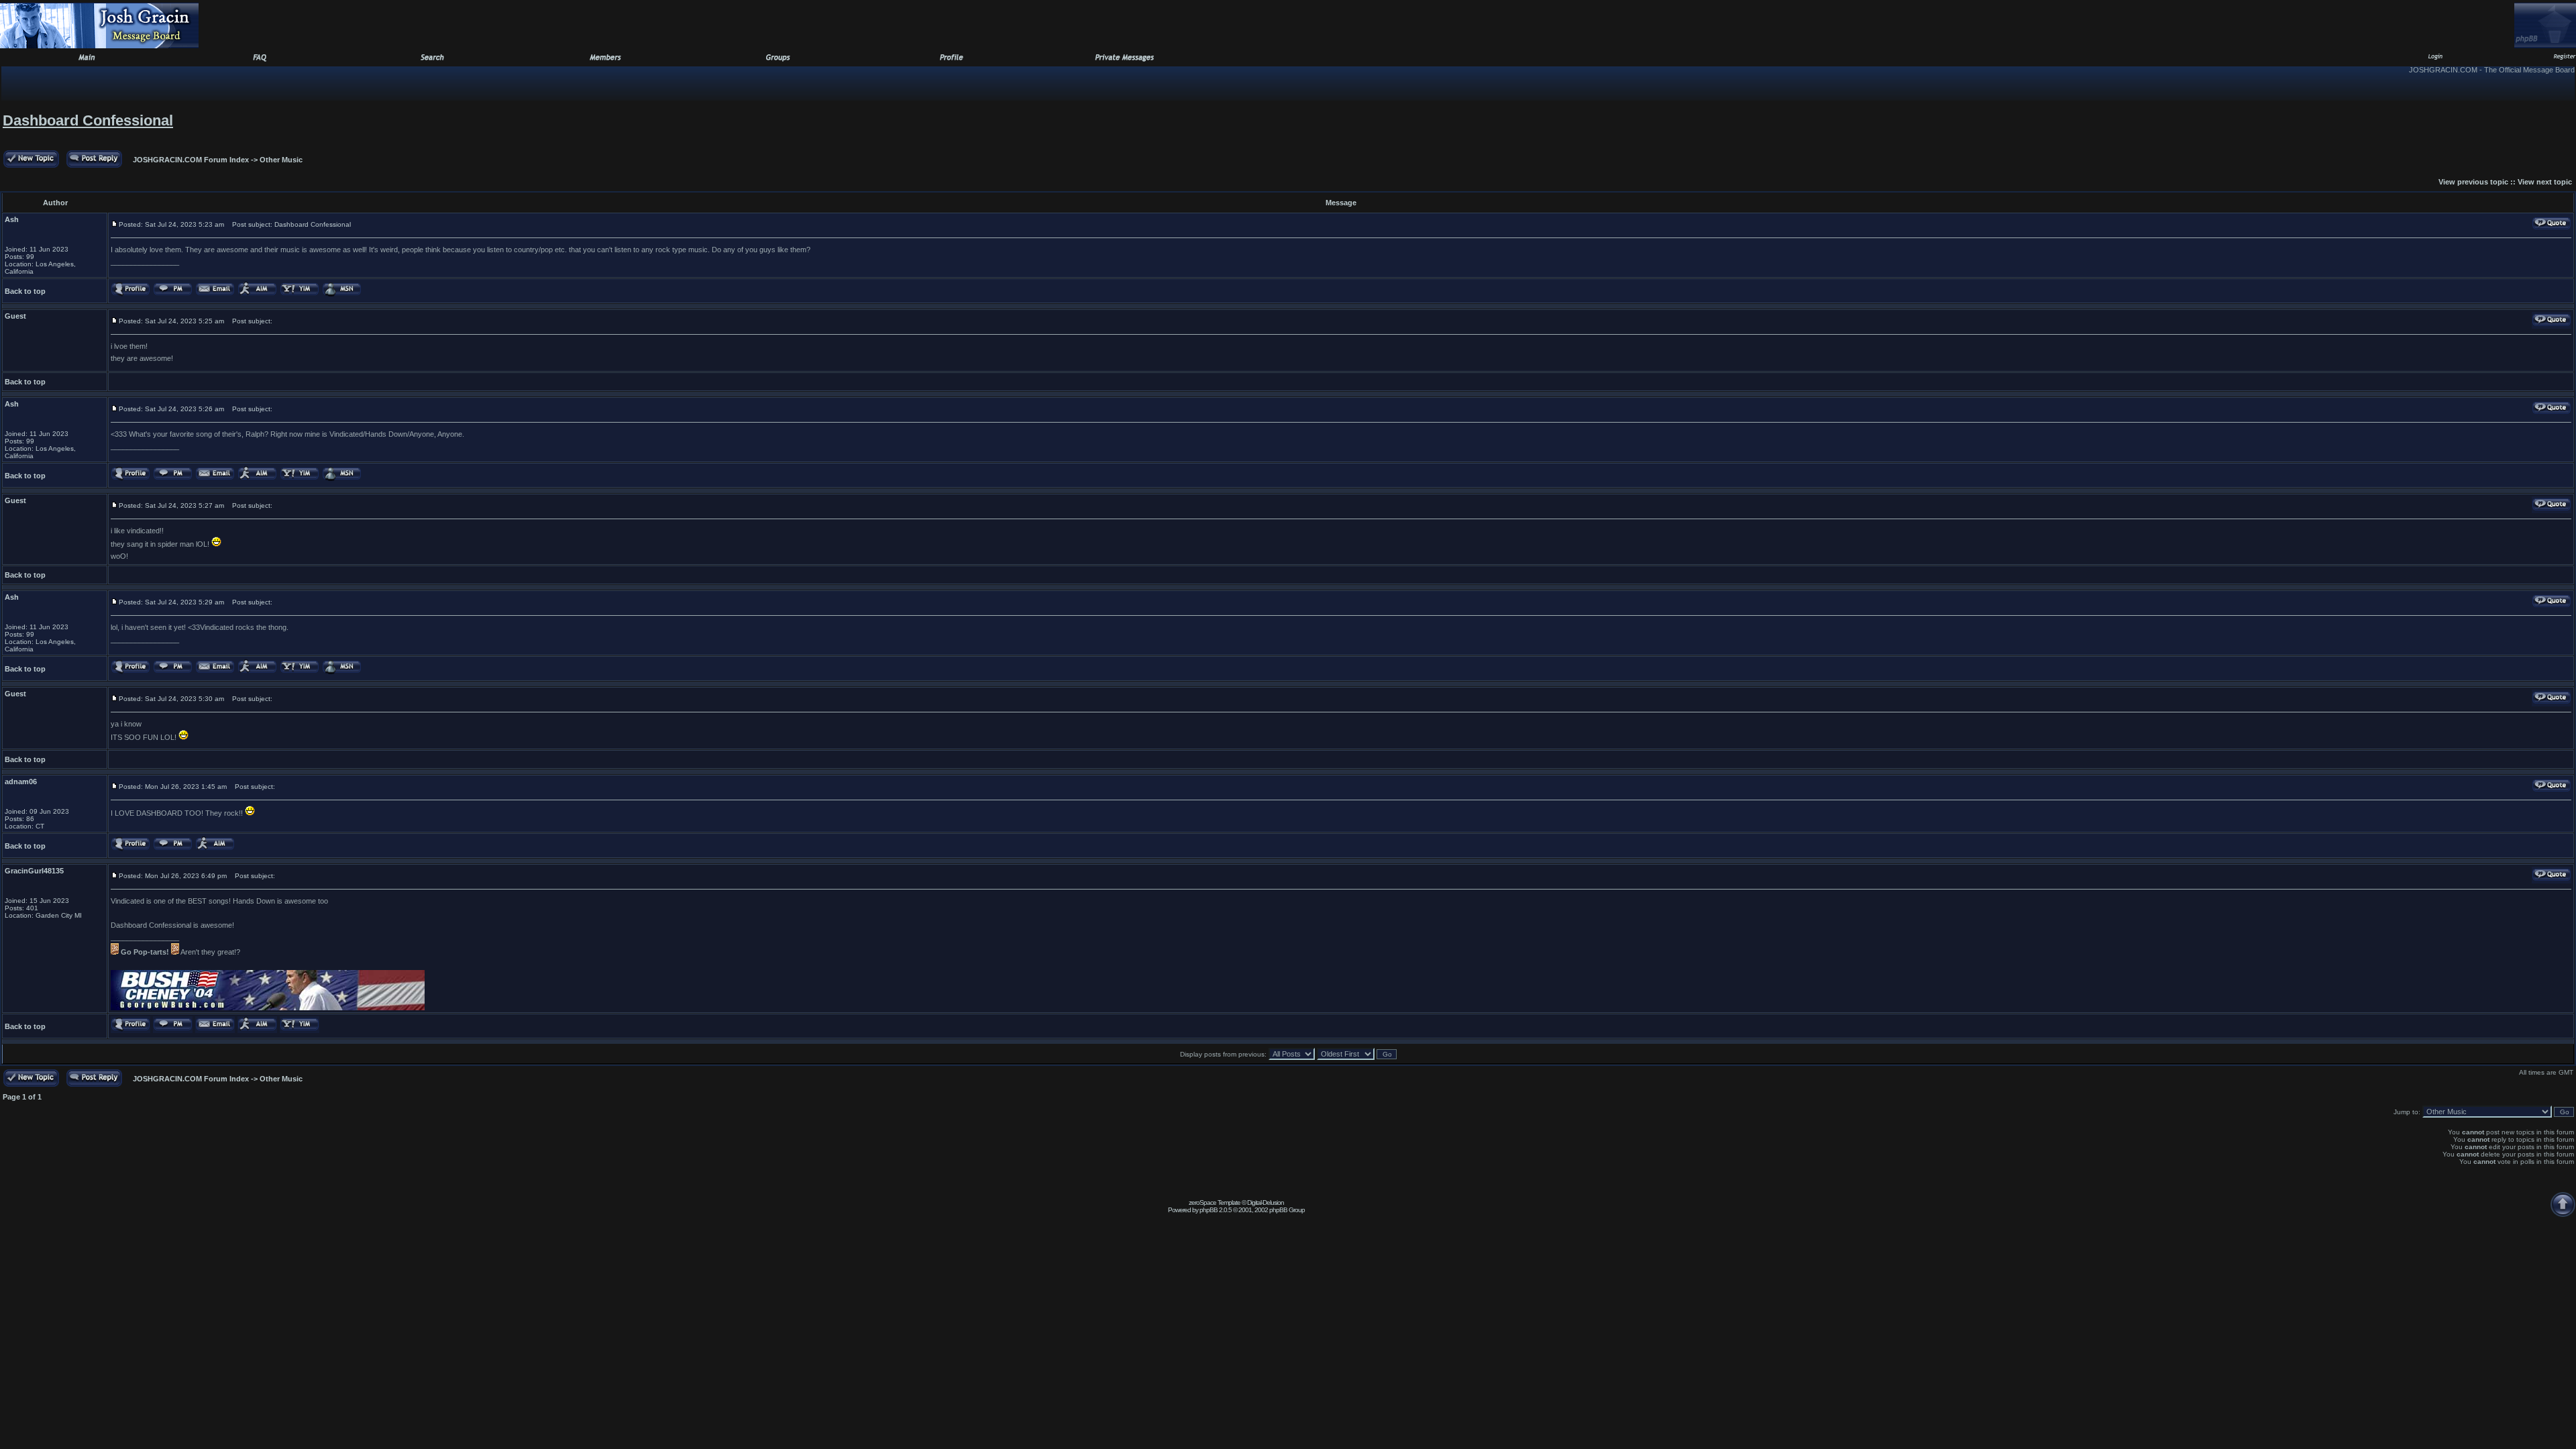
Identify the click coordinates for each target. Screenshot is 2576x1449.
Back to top (25, 291)
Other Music (281, 160)
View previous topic (2473, 182)
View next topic (2545, 182)
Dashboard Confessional (88, 120)
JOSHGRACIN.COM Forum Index (191, 160)
